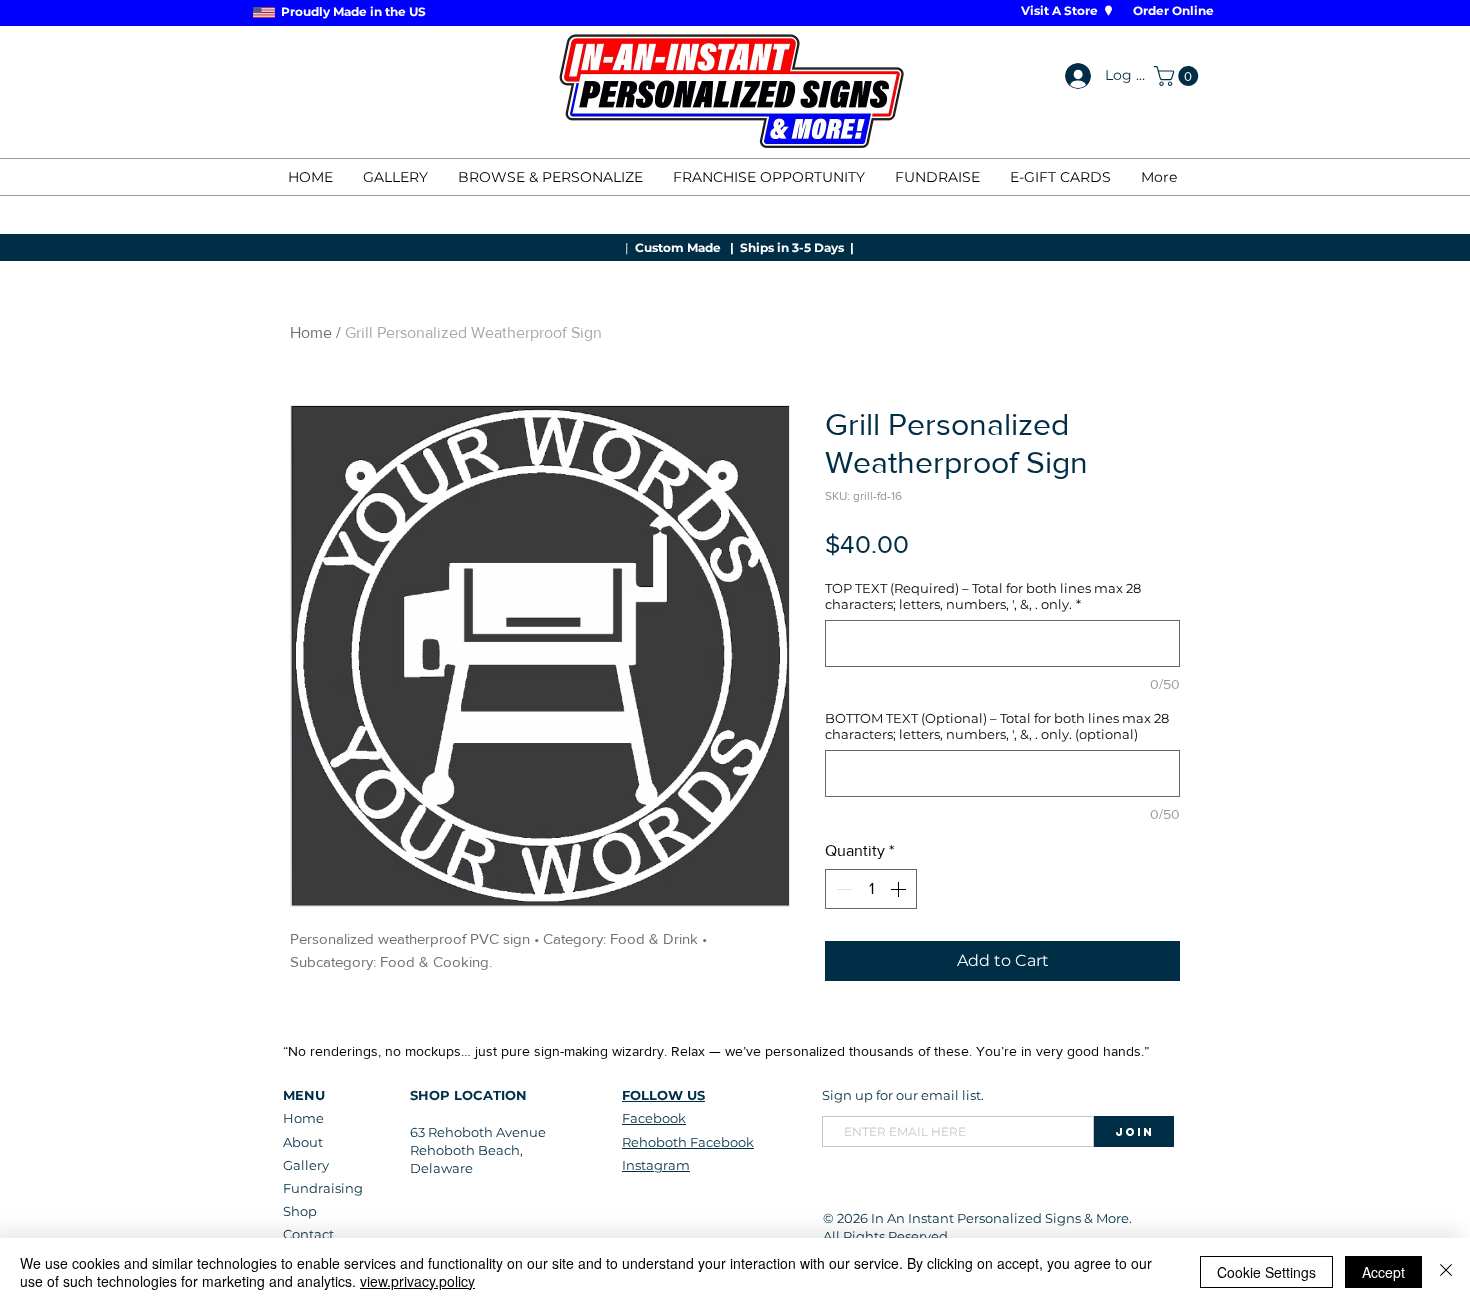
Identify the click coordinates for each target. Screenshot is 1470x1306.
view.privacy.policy (417, 1281)
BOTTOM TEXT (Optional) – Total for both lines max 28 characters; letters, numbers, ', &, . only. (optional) (997, 726)
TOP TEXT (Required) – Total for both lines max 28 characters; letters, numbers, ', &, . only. (983, 596)
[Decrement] (842, 889)
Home (311, 332)
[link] (1178, 76)
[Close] (1446, 1272)
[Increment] (900, 889)
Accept (1383, 1272)
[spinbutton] (871, 889)
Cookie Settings (1266, 1272)
